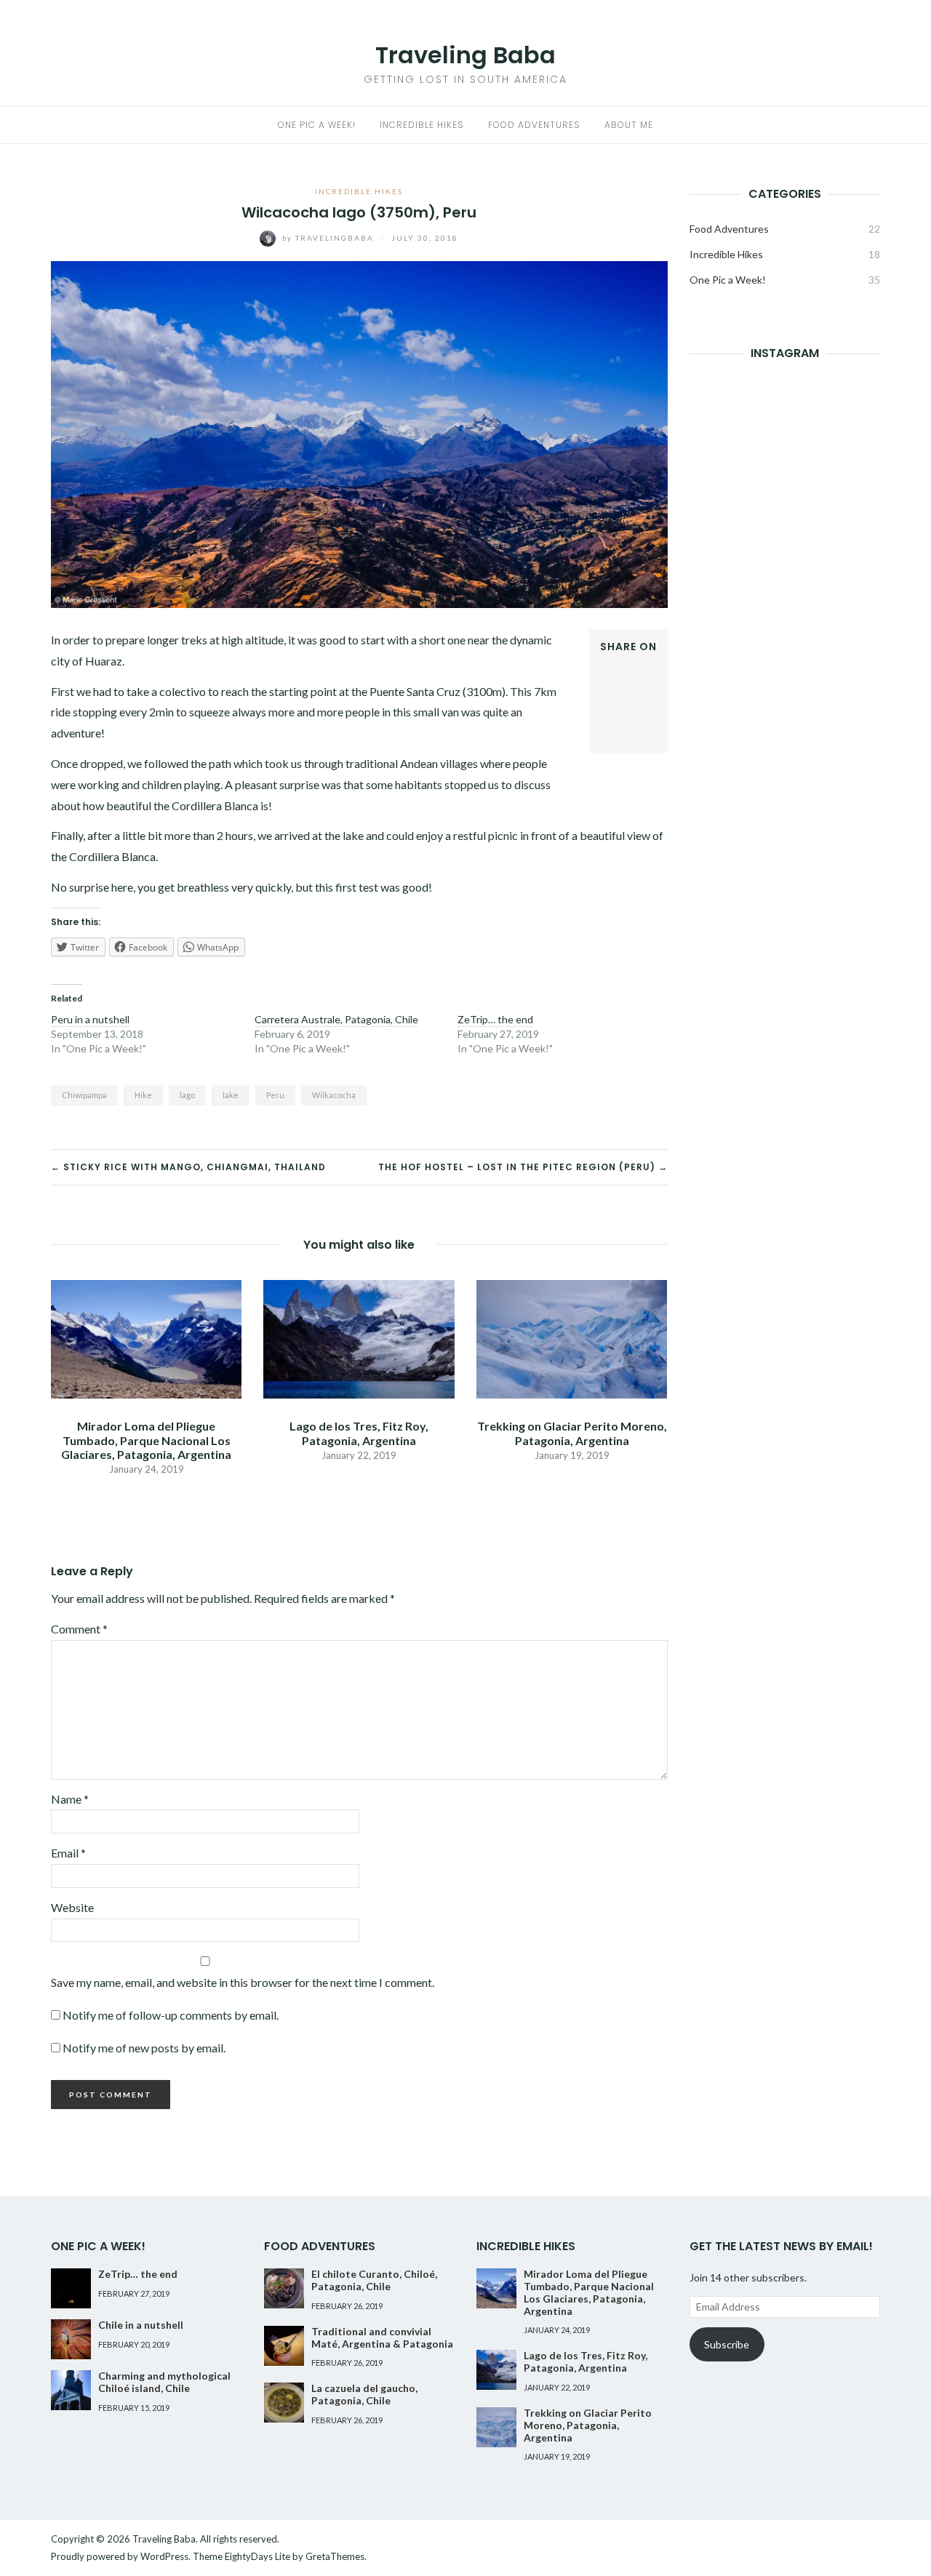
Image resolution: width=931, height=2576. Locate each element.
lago (187, 1095)
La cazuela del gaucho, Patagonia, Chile (364, 2394)
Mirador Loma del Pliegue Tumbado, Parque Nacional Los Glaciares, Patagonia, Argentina (146, 1440)
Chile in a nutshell (141, 2325)
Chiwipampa (84, 1095)
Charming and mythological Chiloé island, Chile (164, 2382)
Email (68, 1853)
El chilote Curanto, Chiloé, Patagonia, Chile (374, 2280)
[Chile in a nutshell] (71, 2339)
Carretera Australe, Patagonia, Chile (336, 1019)
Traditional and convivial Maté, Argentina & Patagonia (382, 2337)
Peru (275, 1095)
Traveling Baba (465, 55)
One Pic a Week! (317, 125)
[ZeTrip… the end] (71, 2288)
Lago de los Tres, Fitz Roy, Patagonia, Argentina (359, 1433)
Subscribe (727, 2344)
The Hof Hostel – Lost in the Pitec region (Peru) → (523, 1167)
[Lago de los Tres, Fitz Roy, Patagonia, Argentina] (359, 1338)
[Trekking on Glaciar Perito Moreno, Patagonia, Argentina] (572, 1338)
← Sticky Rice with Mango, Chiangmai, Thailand (188, 1167)
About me (629, 125)
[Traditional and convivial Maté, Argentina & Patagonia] (284, 2346)
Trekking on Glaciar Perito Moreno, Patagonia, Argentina (572, 1433)
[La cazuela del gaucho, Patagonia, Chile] (284, 2403)
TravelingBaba (329, 238)
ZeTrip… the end (495, 1019)
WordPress (164, 2556)
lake (231, 1095)
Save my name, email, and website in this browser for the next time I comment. (243, 1982)
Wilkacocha (334, 1095)
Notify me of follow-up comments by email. (171, 2015)
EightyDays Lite (257, 2556)
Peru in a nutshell (90, 1019)
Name (70, 1799)
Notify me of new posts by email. (144, 2048)
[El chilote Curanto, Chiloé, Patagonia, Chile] (284, 2288)
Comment (79, 1629)
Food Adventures (534, 125)
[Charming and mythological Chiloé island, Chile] (71, 2390)
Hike (143, 1095)
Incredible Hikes (422, 125)
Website (72, 1907)
